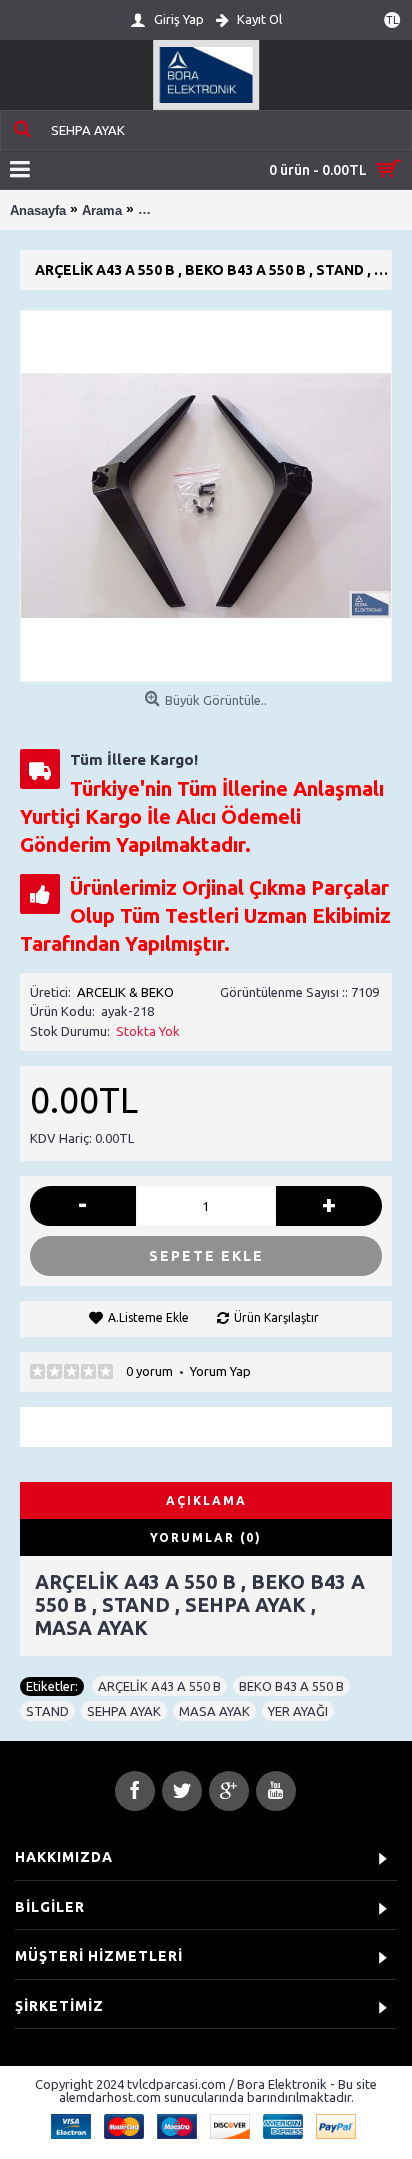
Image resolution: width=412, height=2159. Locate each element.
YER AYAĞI (298, 1711)
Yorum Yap (220, 1371)
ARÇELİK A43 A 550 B (159, 1686)
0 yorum (149, 1371)
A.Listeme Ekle (148, 1317)
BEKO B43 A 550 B (291, 1686)
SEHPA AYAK (124, 1711)
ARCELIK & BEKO (125, 992)
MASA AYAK (214, 1711)
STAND (47, 1711)
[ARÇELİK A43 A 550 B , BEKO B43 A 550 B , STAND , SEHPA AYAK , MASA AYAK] (206, 496)
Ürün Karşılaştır (276, 1317)
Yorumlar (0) (206, 1537)
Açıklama (206, 1500)
